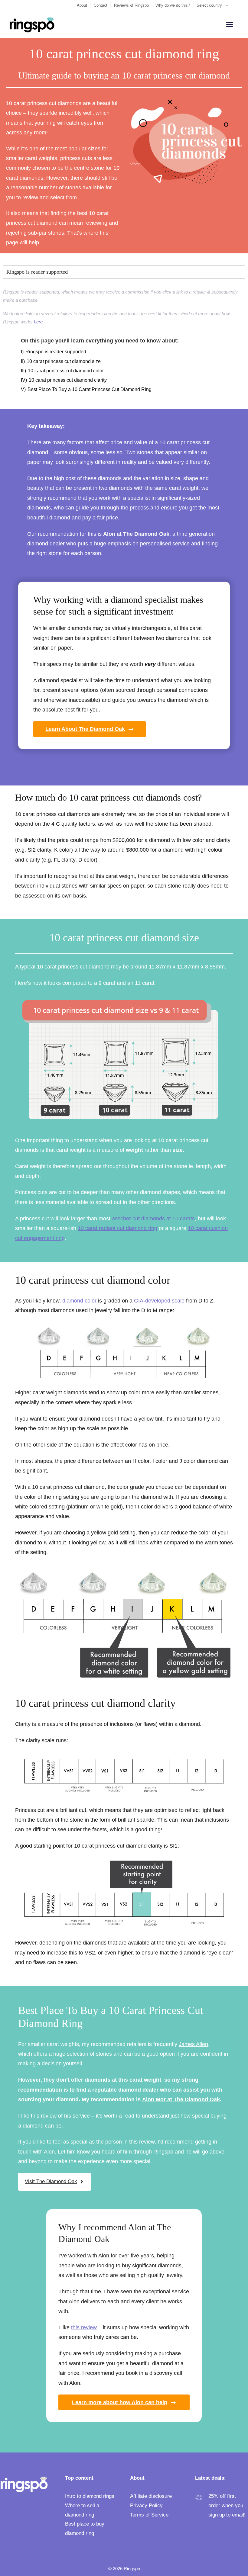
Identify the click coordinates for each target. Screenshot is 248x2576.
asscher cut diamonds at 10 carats (153, 1219)
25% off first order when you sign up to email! (227, 2505)
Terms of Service (149, 2515)
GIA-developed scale (159, 1301)
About (82, 5)
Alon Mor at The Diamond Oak (181, 2099)
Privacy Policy (146, 2505)
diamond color (79, 1301)
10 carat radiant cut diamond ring (117, 1228)
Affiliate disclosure (151, 2496)
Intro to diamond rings (90, 2496)
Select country (209, 5)
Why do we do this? (173, 5)
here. (39, 322)
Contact (101, 5)
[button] (124, 272)
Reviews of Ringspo (131, 5)
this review (44, 2116)
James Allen (193, 2044)
